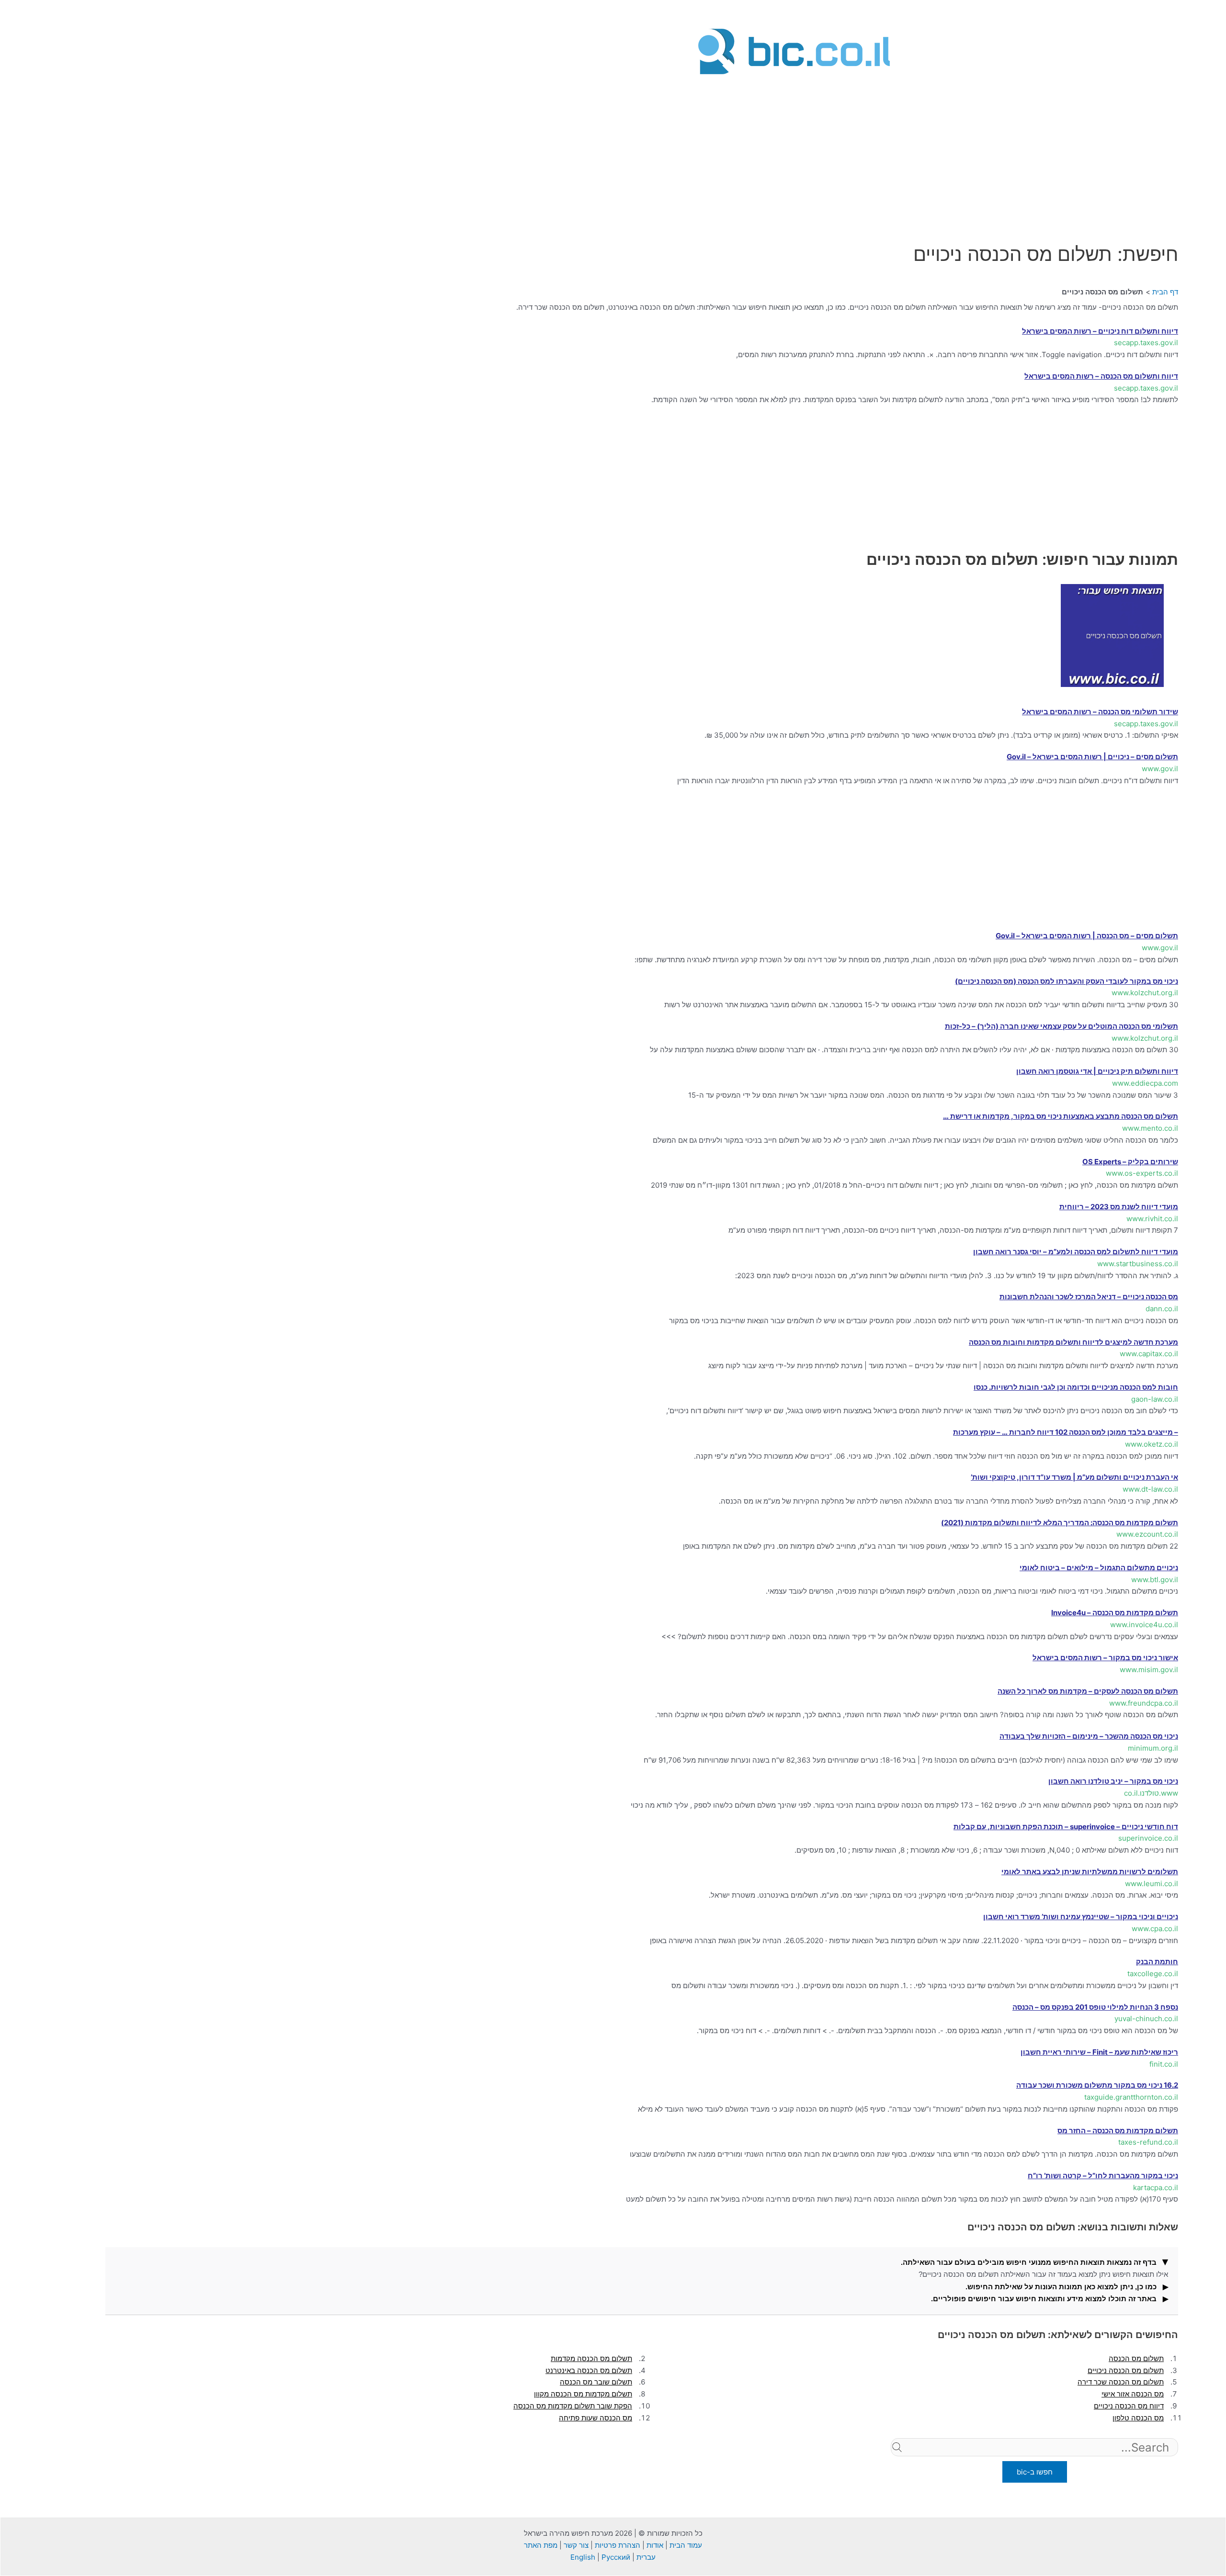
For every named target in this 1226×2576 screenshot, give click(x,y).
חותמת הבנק (1157, 1962)
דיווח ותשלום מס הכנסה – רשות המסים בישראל (1101, 376)
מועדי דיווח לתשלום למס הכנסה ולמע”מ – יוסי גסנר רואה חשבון (1076, 1252)
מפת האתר (541, 2545)
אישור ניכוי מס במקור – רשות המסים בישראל (1105, 1658)
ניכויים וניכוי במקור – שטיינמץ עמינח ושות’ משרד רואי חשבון (1081, 1917)
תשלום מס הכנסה (1136, 2358)
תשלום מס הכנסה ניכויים (1126, 2370)
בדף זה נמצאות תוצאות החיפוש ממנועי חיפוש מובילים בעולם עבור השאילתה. (1029, 2262)
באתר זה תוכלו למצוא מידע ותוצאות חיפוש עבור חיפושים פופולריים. (1044, 2299)
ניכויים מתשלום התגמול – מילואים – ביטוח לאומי (1099, 1568)
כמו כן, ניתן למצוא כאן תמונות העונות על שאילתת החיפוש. (1061, 2287)
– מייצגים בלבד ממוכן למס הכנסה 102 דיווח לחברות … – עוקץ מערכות (1066, 1432)
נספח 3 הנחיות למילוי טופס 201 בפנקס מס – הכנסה (1095, 2007)
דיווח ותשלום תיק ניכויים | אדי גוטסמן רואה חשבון (1097, 1071)
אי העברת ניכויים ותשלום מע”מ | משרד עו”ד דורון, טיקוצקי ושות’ (1074, 1477)
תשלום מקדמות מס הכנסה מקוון (583, 2394)
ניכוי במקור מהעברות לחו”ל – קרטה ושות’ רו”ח (1103, 2176)
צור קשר (576, 2545)
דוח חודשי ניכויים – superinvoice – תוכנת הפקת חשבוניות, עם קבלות (1066, 1827)
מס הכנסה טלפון (1138, 2418)
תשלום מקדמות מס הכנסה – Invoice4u (1115, 1613)
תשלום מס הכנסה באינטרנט (589, 2370)
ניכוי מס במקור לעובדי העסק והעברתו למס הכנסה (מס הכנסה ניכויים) (1067, 981)
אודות (655, 2545)
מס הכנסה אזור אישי (1133, 2394)
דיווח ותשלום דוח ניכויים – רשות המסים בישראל (1100, 331)
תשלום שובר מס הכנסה (596, 2382)
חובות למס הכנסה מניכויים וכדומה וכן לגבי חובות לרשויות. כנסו (1076, 1387)
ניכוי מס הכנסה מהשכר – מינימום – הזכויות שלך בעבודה (1089, 1736)
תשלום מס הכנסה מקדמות (591, 2358)
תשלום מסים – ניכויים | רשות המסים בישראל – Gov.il (1092, 757)
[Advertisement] (794, 145)
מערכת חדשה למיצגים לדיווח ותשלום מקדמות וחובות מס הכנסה (1073, 1342)
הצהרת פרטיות (618, 2545)
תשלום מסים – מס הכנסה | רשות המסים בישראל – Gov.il (1087, 936)
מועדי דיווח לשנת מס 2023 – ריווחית (1119, 1207)
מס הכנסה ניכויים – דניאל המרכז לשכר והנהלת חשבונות (1089, 1297)
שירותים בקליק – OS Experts (1130, 1162)
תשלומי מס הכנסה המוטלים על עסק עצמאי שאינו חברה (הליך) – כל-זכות (1061, 1026)
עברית (646, 2557)
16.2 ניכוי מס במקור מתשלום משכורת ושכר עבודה (1097, 2085)
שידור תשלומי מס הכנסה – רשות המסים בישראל (1100, 712)
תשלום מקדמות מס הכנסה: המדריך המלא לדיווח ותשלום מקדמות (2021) (1060, 1523)
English (583, 2557)
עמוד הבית (686, 2545)
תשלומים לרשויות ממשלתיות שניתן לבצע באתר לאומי (1090, 1872)
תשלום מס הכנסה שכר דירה (1121, 2382)
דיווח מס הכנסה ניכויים (1129, 2406)
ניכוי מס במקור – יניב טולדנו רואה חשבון (1113, 1781)
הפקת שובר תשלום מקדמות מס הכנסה (573, 2406)
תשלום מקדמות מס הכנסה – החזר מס (1118, 2131)
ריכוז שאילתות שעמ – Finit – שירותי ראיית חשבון (1099, 2052)
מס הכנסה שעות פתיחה (596, 2418)
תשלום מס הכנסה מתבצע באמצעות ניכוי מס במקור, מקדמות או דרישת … (1061, 1116)
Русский (616, 2557)
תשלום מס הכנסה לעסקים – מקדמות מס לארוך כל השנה (1088, 1691)
